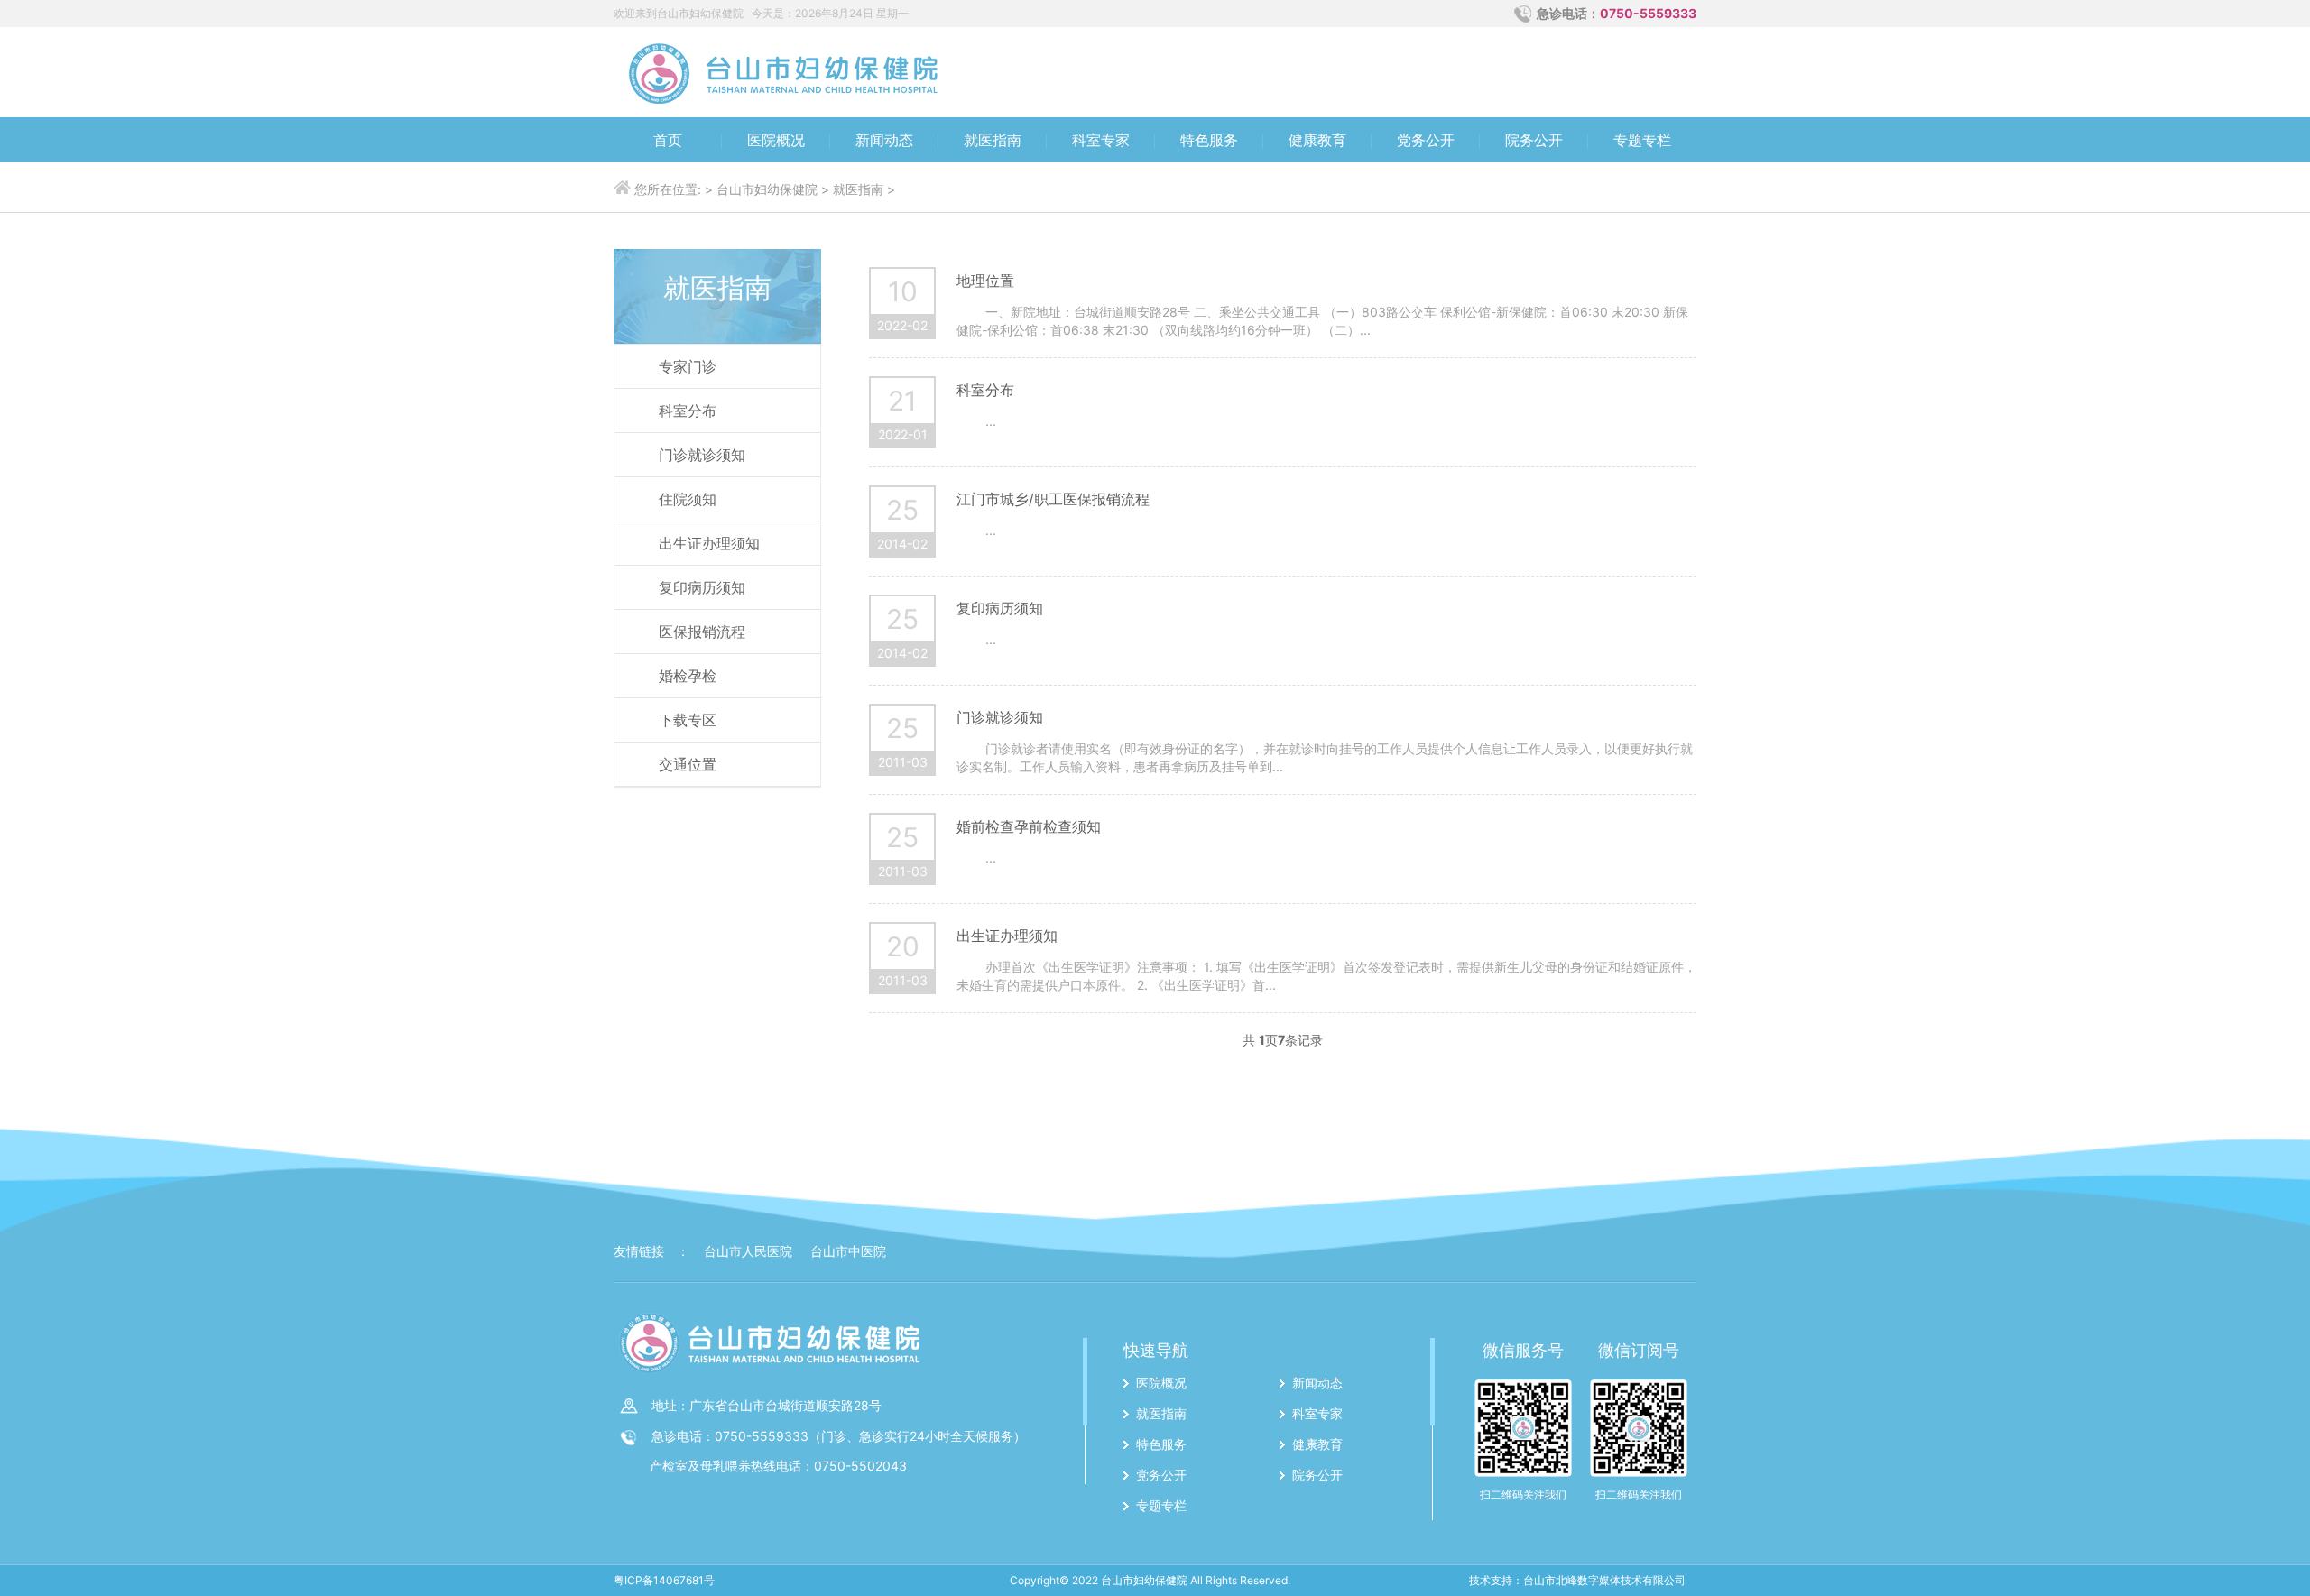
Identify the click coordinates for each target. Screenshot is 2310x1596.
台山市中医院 (848, 1251)
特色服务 (1209, 140)
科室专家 (1101, 140)
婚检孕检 (688, 676)
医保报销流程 (702, 632)
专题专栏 (1642, 140)
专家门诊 (688, 366)
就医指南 (993, 140)
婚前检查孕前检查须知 (1029, 826)
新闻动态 (884, 140)
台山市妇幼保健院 (767, 189)
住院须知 (688, 499)
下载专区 (688, 720)
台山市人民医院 (748, 1251)
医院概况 (776, 140)
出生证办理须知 (709, 543)
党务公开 (1426, 140)
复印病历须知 (702, 587)
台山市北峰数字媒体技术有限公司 (1604, 1580)
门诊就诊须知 (702, 455)
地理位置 (985, 281)
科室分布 (688, 411)
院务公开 (1534, 140)
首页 (668, 140)
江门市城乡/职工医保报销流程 (1053, 499)
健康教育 (1317, 140)
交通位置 (688, 764)
